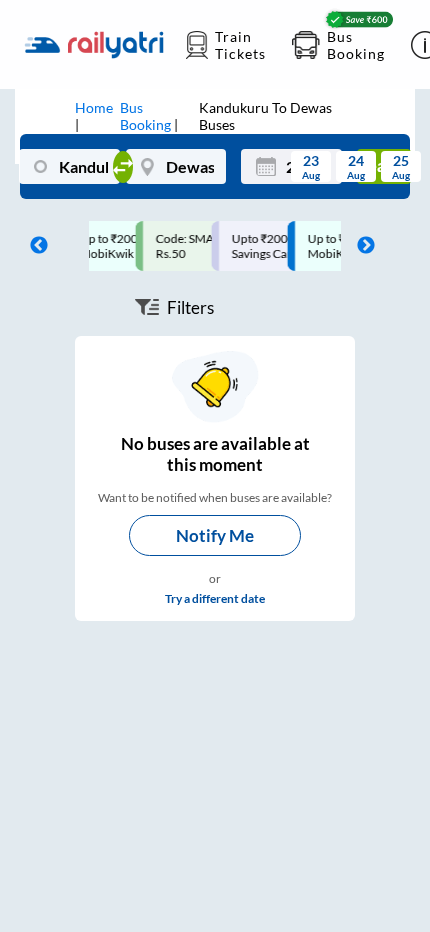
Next (361, 246)
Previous (34, 246)
